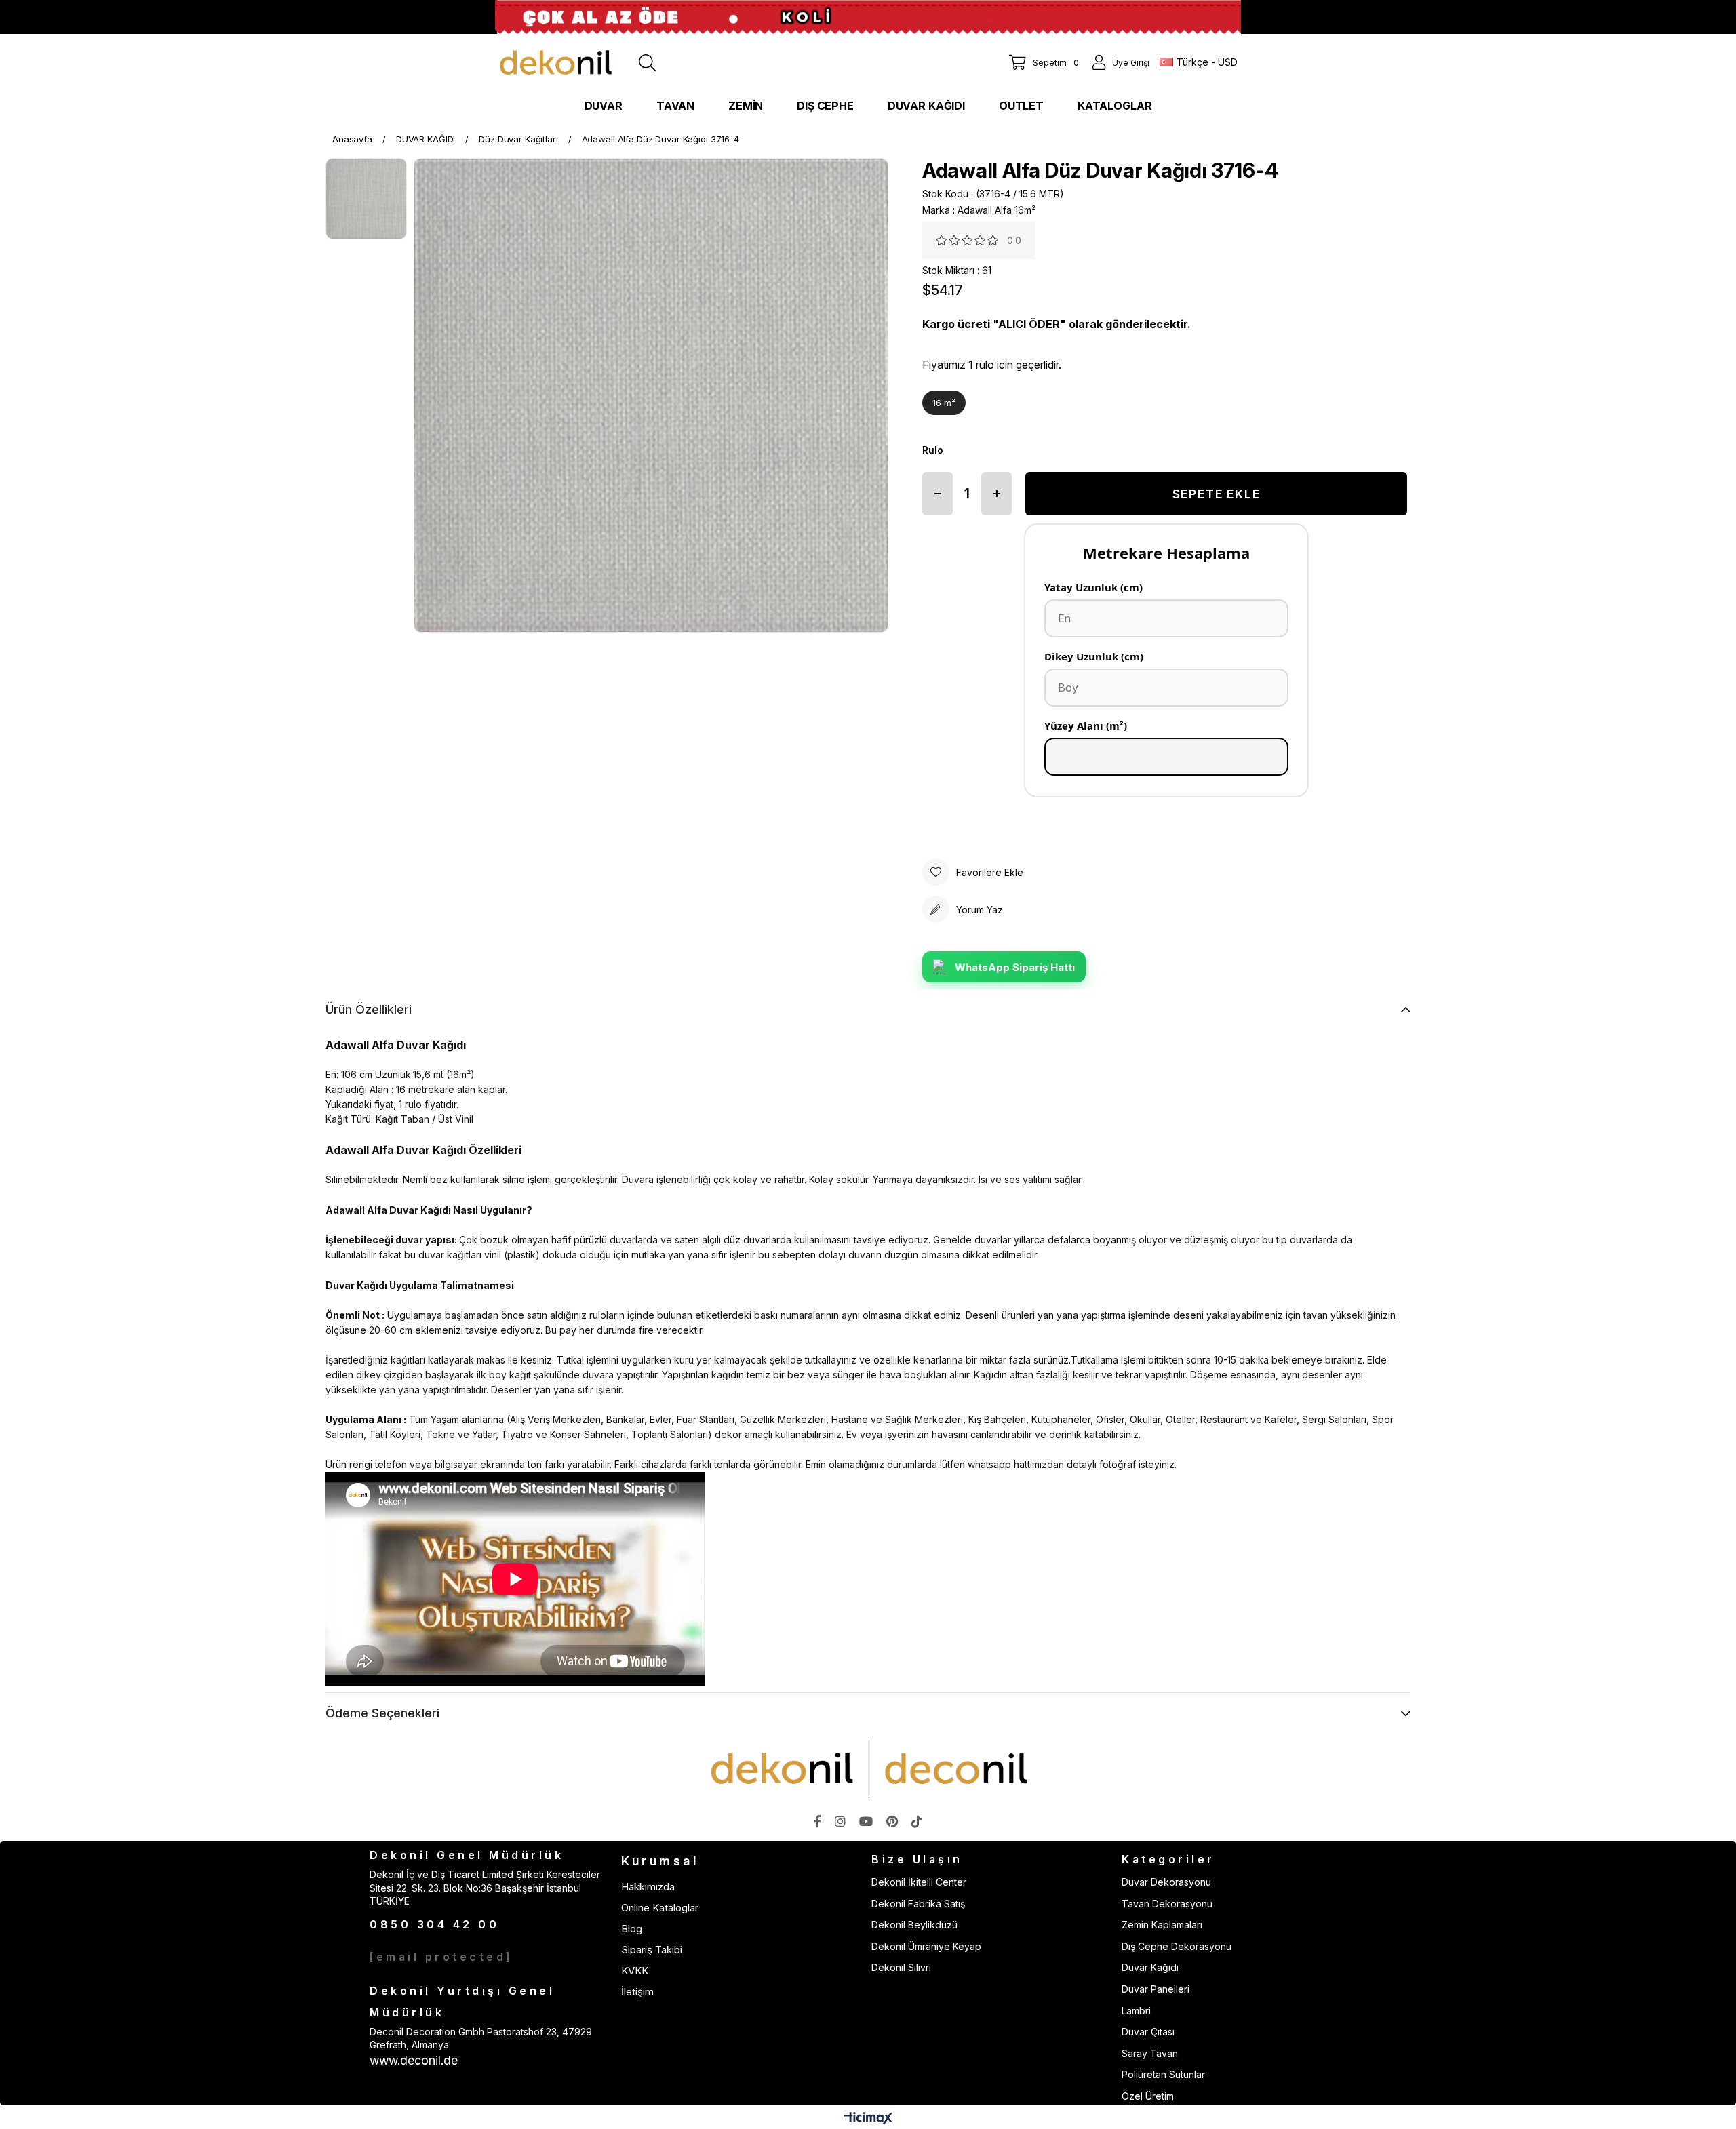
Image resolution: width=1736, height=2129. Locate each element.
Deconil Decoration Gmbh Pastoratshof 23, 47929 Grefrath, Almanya (481, 2038)
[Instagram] (840, 1821)
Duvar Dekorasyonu (1166, 1882)
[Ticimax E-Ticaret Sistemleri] (868, 2119)
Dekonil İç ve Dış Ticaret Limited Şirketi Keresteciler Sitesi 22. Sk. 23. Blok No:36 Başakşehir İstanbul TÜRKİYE (485, 1888)
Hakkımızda (648, 1887)
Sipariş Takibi (652, 1950)
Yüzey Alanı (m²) (1086, 725)
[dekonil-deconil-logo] (868, 1768)
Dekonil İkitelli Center (919, 1882)
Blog (632, 1929)
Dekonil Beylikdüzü (914, 1925)
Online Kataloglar (660, 1908)
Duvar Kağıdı (1150, 1967)
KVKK (635, 1971)
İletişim (637, 1992)
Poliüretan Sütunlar (1163, 2074)
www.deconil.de (414, 2060)
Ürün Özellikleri (369, 1009)
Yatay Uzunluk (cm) (1093, 587)
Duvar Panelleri (1156, 1989)
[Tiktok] (917, 1821)
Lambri (1136, 2011)
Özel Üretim (1148, 2096)
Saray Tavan (1150, 2053)
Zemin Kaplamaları (1162, 1925)
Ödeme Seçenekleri (382, 1713)
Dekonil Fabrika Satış (918, 1904)
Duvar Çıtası (1148, 2032)
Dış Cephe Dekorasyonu (1177, 1946)
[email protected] (441, 1957)
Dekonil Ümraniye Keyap (926, 1946)
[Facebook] (817, 1821)
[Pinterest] (892, 1821)
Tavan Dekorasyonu (1167, 1904)
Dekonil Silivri (901, 1967)
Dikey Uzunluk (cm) (1094, 656)
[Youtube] (866, 1821)
